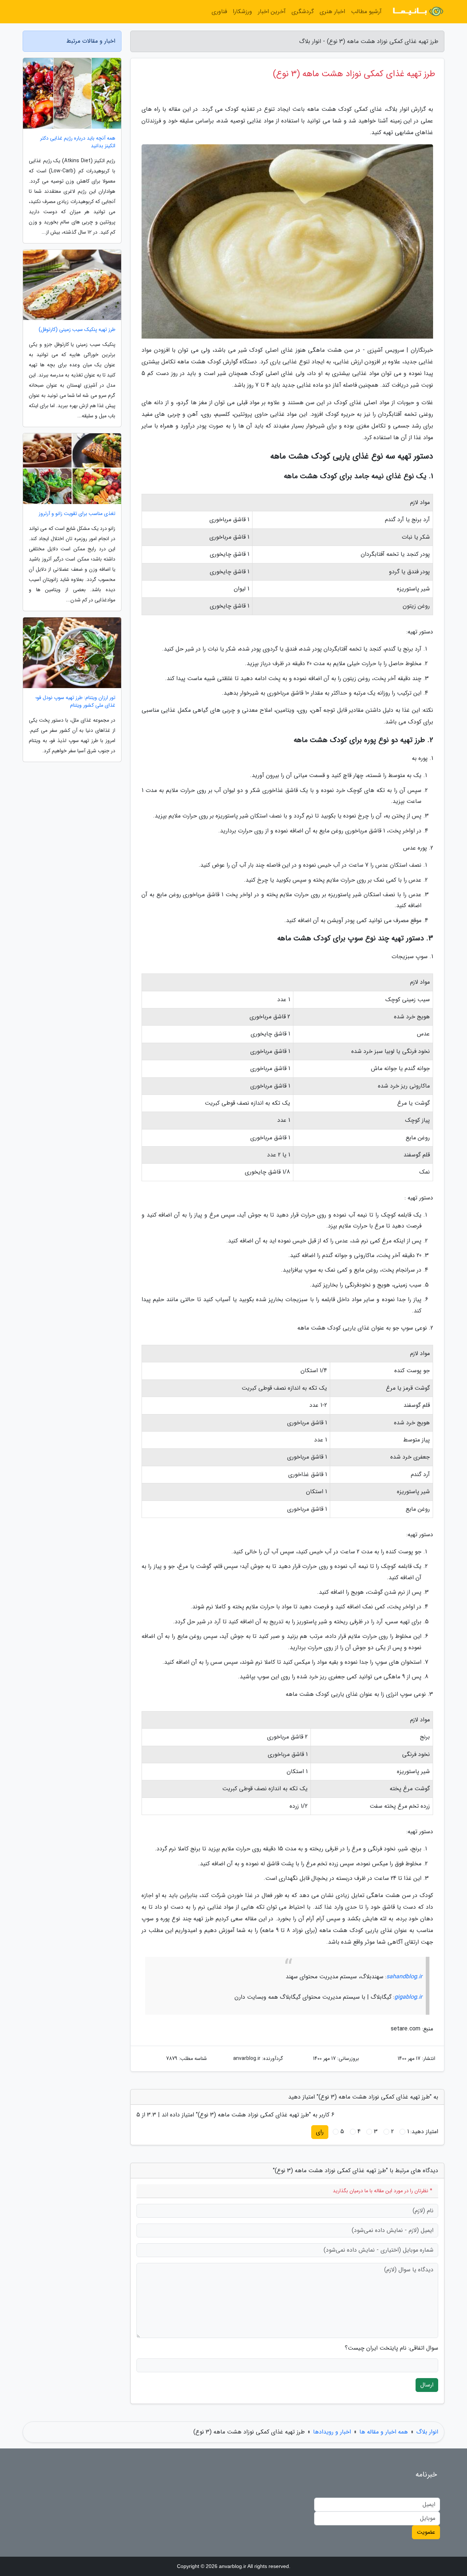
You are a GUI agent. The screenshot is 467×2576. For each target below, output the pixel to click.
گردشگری (303, 11)
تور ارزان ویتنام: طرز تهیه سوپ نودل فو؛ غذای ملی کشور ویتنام (75, 702)
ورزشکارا (242, 11)
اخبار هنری (332, 11)
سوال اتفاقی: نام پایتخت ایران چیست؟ (391, 2348)
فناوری (219, 11)
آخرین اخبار (272, 11)
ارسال (427, 2385)
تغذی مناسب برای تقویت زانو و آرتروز (77, 514)
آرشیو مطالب (366, 11)
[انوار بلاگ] (417, 12)
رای (320, 2132)
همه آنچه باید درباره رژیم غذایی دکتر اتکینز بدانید (78, 142)
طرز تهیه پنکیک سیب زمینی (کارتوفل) (77, 330)
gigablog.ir (408, 1997)
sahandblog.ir (404, 1977)
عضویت (426, 2532)
